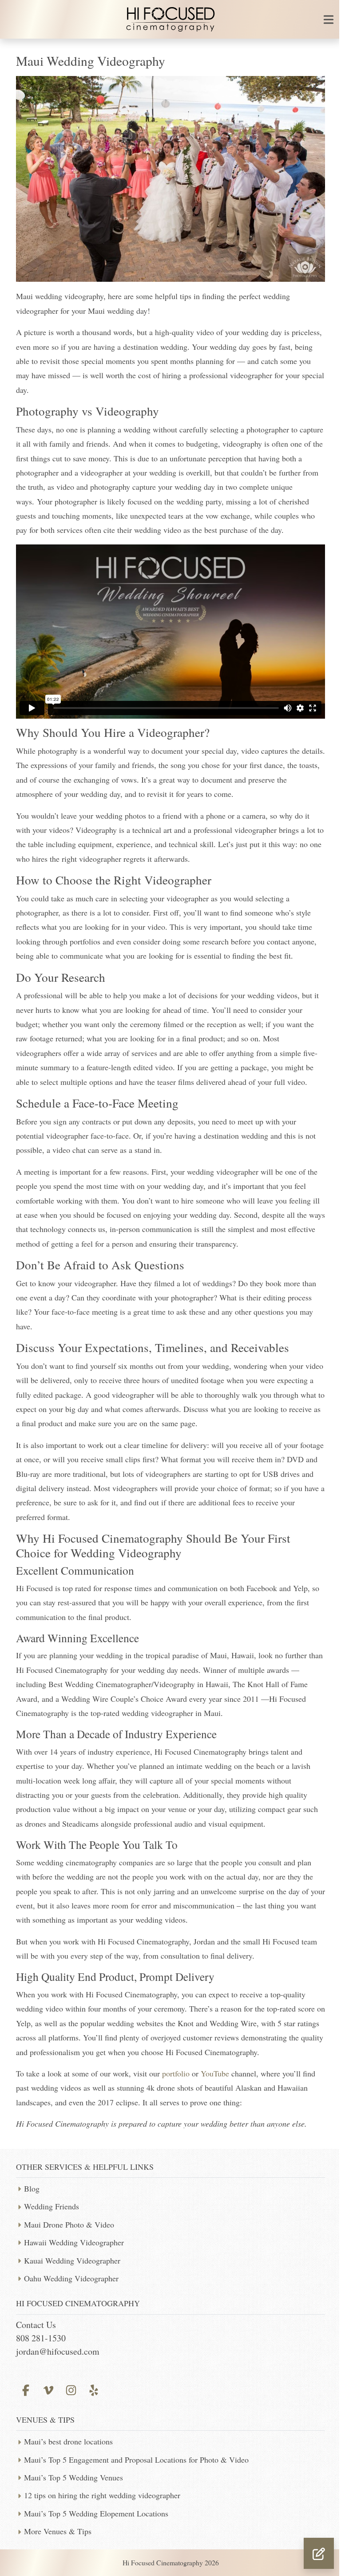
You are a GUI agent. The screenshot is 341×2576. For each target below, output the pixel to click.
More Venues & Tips (58, 2531)
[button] (319, 2553)
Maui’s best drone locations (68, 2441)
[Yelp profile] (94, 2389)
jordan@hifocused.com (58, 2351)
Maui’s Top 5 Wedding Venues (73, 2477)
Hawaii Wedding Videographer (74, 2242)
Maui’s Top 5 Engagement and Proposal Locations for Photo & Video (136, 2460)
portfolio (176, 2073)
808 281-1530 (41, 2338)
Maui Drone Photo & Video (69, 2224)
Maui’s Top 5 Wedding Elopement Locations (96, 2513)
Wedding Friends (52, 2206)
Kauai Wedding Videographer (72, 2260)
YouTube (215, 2073)
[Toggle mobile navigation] (329, 20)
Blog (32, 2188)
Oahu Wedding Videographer (71, 2278)
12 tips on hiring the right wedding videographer (102, 2495)
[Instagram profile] (71, 2389)
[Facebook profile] (26, 2389)
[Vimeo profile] (48, 2389)
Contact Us (36, 2325)
